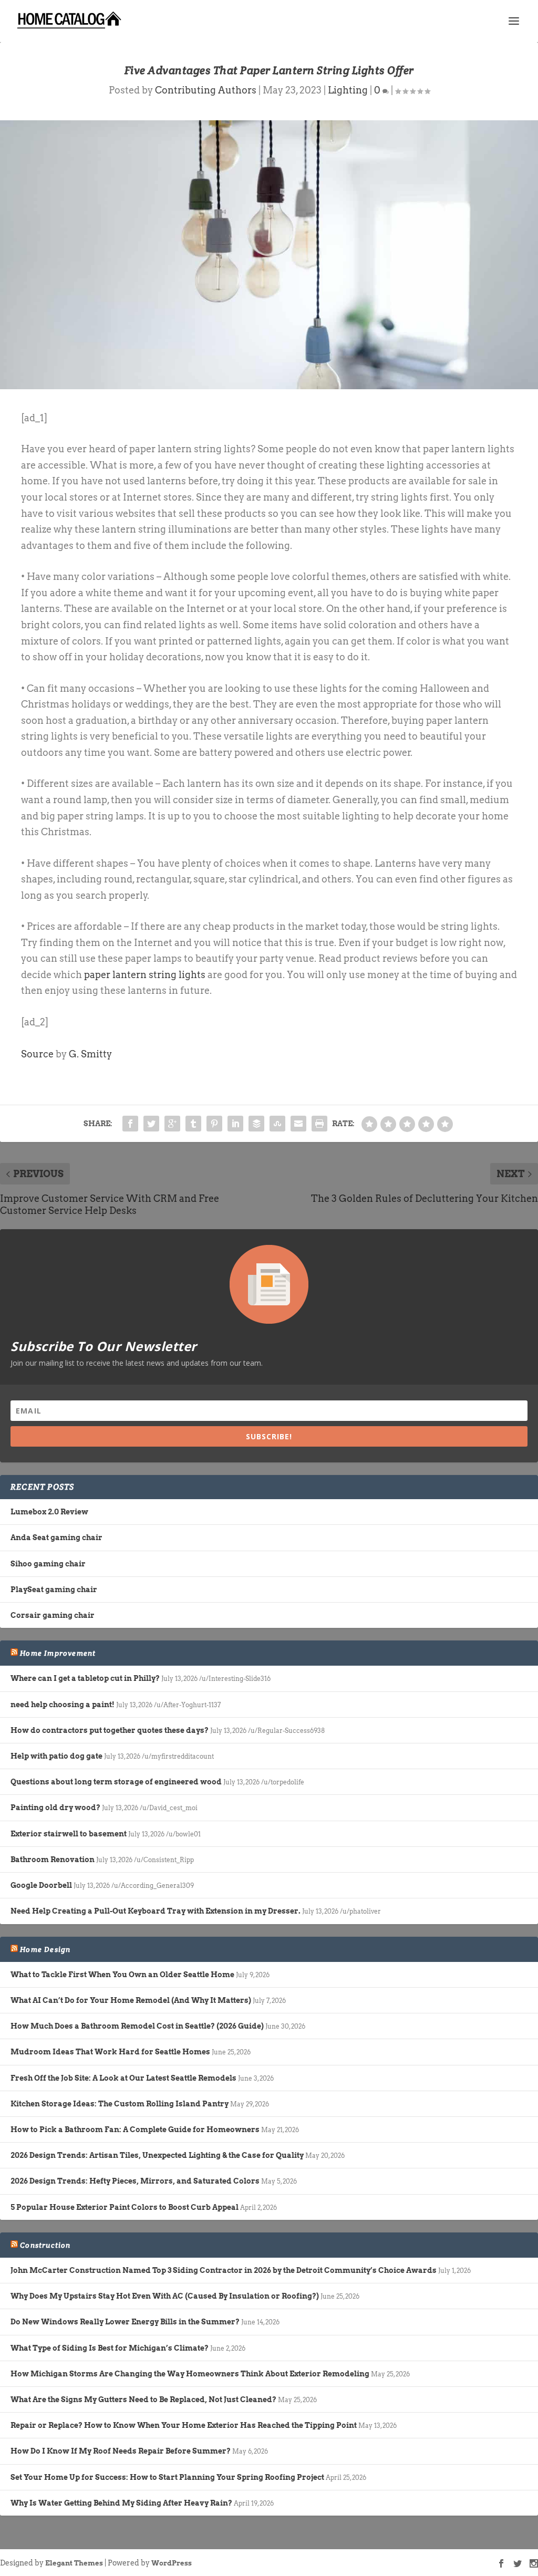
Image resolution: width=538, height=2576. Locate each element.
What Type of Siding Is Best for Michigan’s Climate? (110, 2348)
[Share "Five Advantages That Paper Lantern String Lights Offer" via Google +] (172, 1124)
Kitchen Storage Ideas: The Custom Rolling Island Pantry (120, 2104)
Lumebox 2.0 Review (49, 1512)
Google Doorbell (41, 1885)
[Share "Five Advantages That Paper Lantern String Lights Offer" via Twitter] (151, 1124)
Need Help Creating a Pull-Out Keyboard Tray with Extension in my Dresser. (156, 1911)
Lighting (348, 90)
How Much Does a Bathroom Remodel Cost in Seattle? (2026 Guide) (137, 2026)
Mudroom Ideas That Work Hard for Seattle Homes (110, 2052)
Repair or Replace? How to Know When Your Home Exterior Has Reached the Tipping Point (184, 2425)
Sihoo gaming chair (48, 1564)
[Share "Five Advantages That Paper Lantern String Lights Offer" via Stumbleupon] (277, 1124)
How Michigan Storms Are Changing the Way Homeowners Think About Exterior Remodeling (190, 2374)
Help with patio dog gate (56, 1756)
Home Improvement (58, 1653)
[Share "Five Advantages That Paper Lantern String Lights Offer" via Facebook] (130, 1124)
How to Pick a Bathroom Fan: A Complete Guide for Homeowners (135, 2130)
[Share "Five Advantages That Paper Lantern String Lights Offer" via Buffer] (256, 1124)
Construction (45, 2245)
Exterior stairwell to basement (69, 1834)
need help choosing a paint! (63, 1705)
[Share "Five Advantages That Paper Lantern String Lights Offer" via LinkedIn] (235, 1124)
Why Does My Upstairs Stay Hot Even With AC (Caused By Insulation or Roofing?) (165, 2296)
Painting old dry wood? (55, 1808)
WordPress (172, 2563)
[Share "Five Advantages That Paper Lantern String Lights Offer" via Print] (319, 1124)
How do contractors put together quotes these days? (110, 1730)
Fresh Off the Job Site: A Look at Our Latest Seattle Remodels (123, 2078)
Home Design (45, 1949)
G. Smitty (90, 1054)
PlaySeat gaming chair (54, 1590)
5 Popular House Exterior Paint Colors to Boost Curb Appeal (125, 2207)
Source (37, 1054)
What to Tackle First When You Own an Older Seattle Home (122, 1975)
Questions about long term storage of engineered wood (116, 1782)
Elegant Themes (74, 2563)
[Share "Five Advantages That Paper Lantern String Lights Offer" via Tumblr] (193, 1124)
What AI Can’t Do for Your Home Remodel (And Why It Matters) (131, 2000)
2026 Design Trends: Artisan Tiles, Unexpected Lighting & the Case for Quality (157, 2155)
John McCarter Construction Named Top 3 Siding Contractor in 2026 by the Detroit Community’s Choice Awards (224, 2270)
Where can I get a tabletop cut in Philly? (85, 1678)
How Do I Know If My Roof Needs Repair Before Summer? (121, 2451)
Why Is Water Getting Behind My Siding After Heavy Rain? (121, 2503)
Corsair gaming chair (53, 1615)
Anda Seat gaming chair (56, 1538)
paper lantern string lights (145, 975)
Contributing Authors (206, 90)
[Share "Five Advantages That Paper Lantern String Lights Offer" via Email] (298, 1124)
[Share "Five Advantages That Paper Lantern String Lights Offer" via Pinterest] (214, 1124)
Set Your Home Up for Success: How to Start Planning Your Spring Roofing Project (167, 2477)
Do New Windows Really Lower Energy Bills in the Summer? (125, 2322)
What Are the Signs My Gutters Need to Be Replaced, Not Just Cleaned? (143, 2400)
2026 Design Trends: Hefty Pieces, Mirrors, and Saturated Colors (135, 2181)
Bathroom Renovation (53, 1860)
